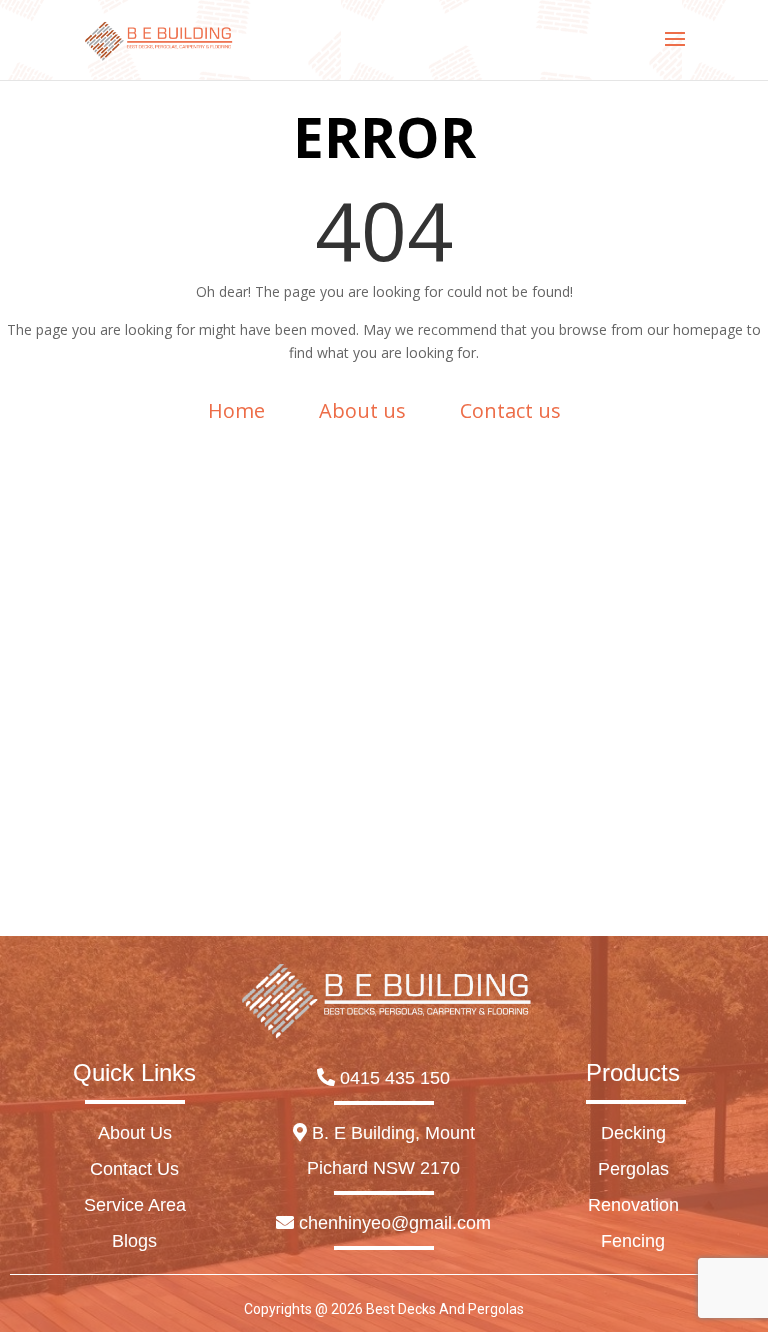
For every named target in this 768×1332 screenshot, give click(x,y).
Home (236, 410)
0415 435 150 (392, 1078)
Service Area (135, 1205)
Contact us (510, 410)
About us (362, 410)
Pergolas (633, 1169)
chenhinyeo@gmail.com (392, 1223)
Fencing (633, 1241)
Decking (633, 1133)
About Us (135, 1133)
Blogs (134, 1241)
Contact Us (134, 1169)
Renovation (633, 1205)
